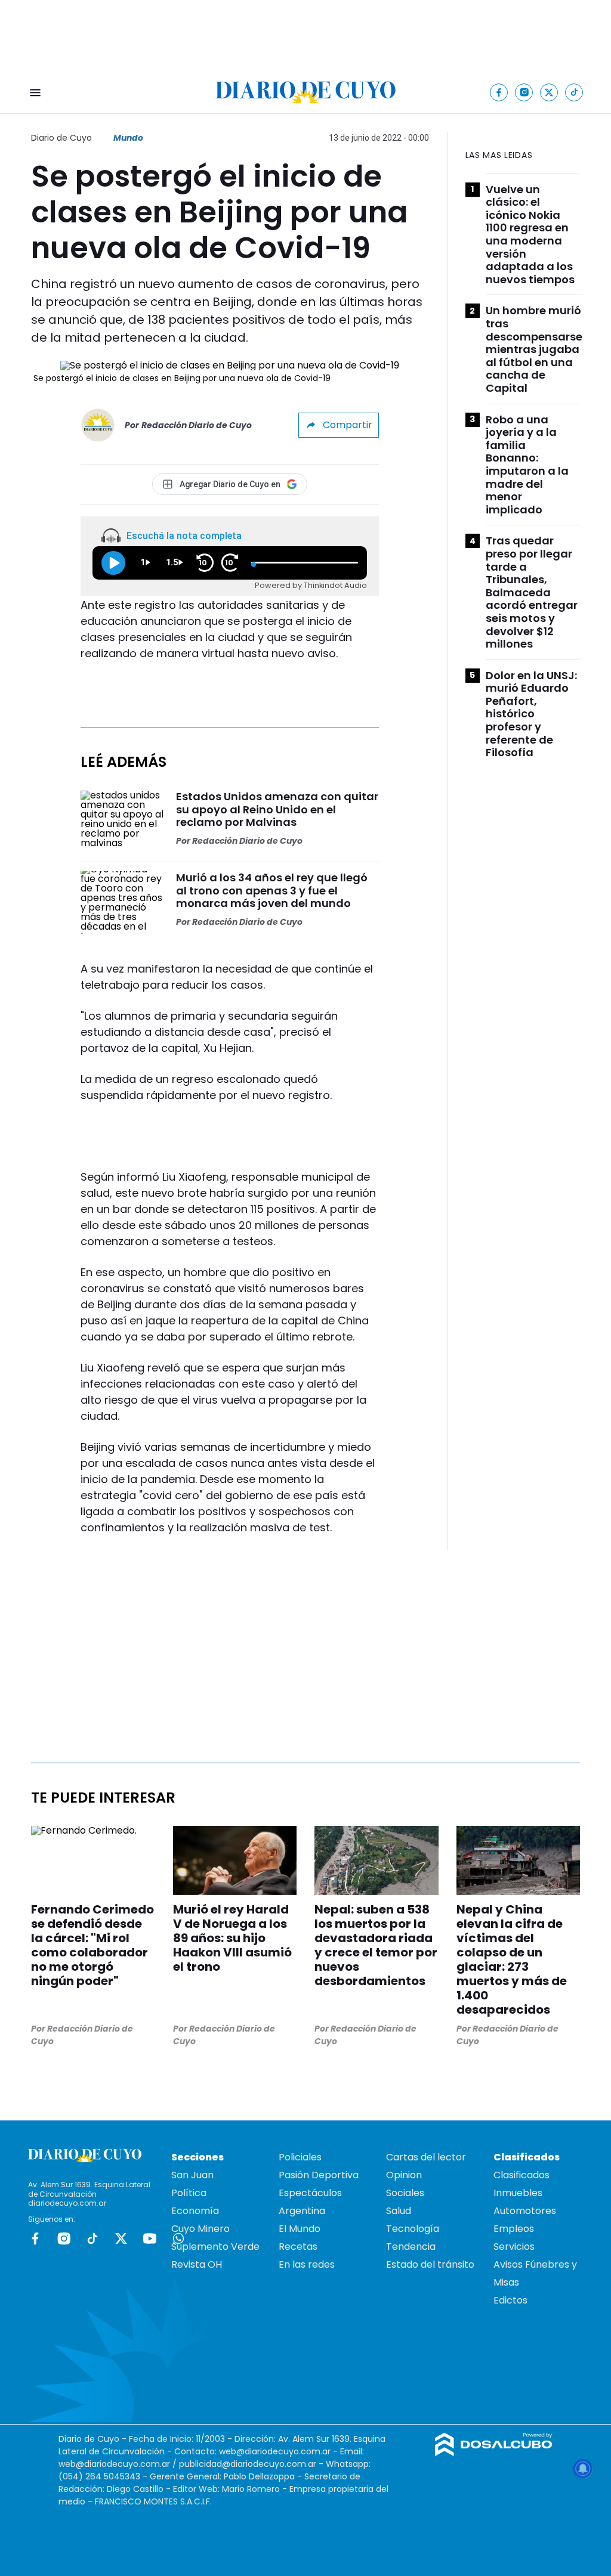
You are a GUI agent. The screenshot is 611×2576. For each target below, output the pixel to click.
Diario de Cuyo (61, 138)
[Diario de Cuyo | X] (549, 92)
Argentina (302, 2211)
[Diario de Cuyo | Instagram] (524, 92)
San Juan (192, 2175)
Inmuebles (518, 2193)
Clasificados (521, 2175)
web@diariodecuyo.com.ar (275, 2451)
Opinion (404, 2175)
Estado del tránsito (430, 2264)
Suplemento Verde (215, 2247)
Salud (399, 2211)
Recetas (298, 2247)
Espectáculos (310, 2193)
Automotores (525, 2211)
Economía (195, 2211)
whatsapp (178, 2238)
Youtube (150, 2238)
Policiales (300, 2157)
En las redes (307, 2264)
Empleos (514, 2229)
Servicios (514, 2247)
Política (189, 2193)
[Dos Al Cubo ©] (494, 2453)
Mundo (128, 138)
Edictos (510, 2300)
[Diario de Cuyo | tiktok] (574, 92)
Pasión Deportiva (319, 2175)
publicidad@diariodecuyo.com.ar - (252, 2464)
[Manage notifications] (583, 2469)
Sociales (405, 2193)
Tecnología (413, 2229)
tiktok (92, 2238)
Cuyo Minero (200, 2229)
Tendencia (411, 2247)
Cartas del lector (426, 2157)
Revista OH (197, 2264)
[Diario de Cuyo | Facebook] (499, 92)
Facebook (35, 2238)
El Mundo (300, 2229)
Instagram (64, 2238)
